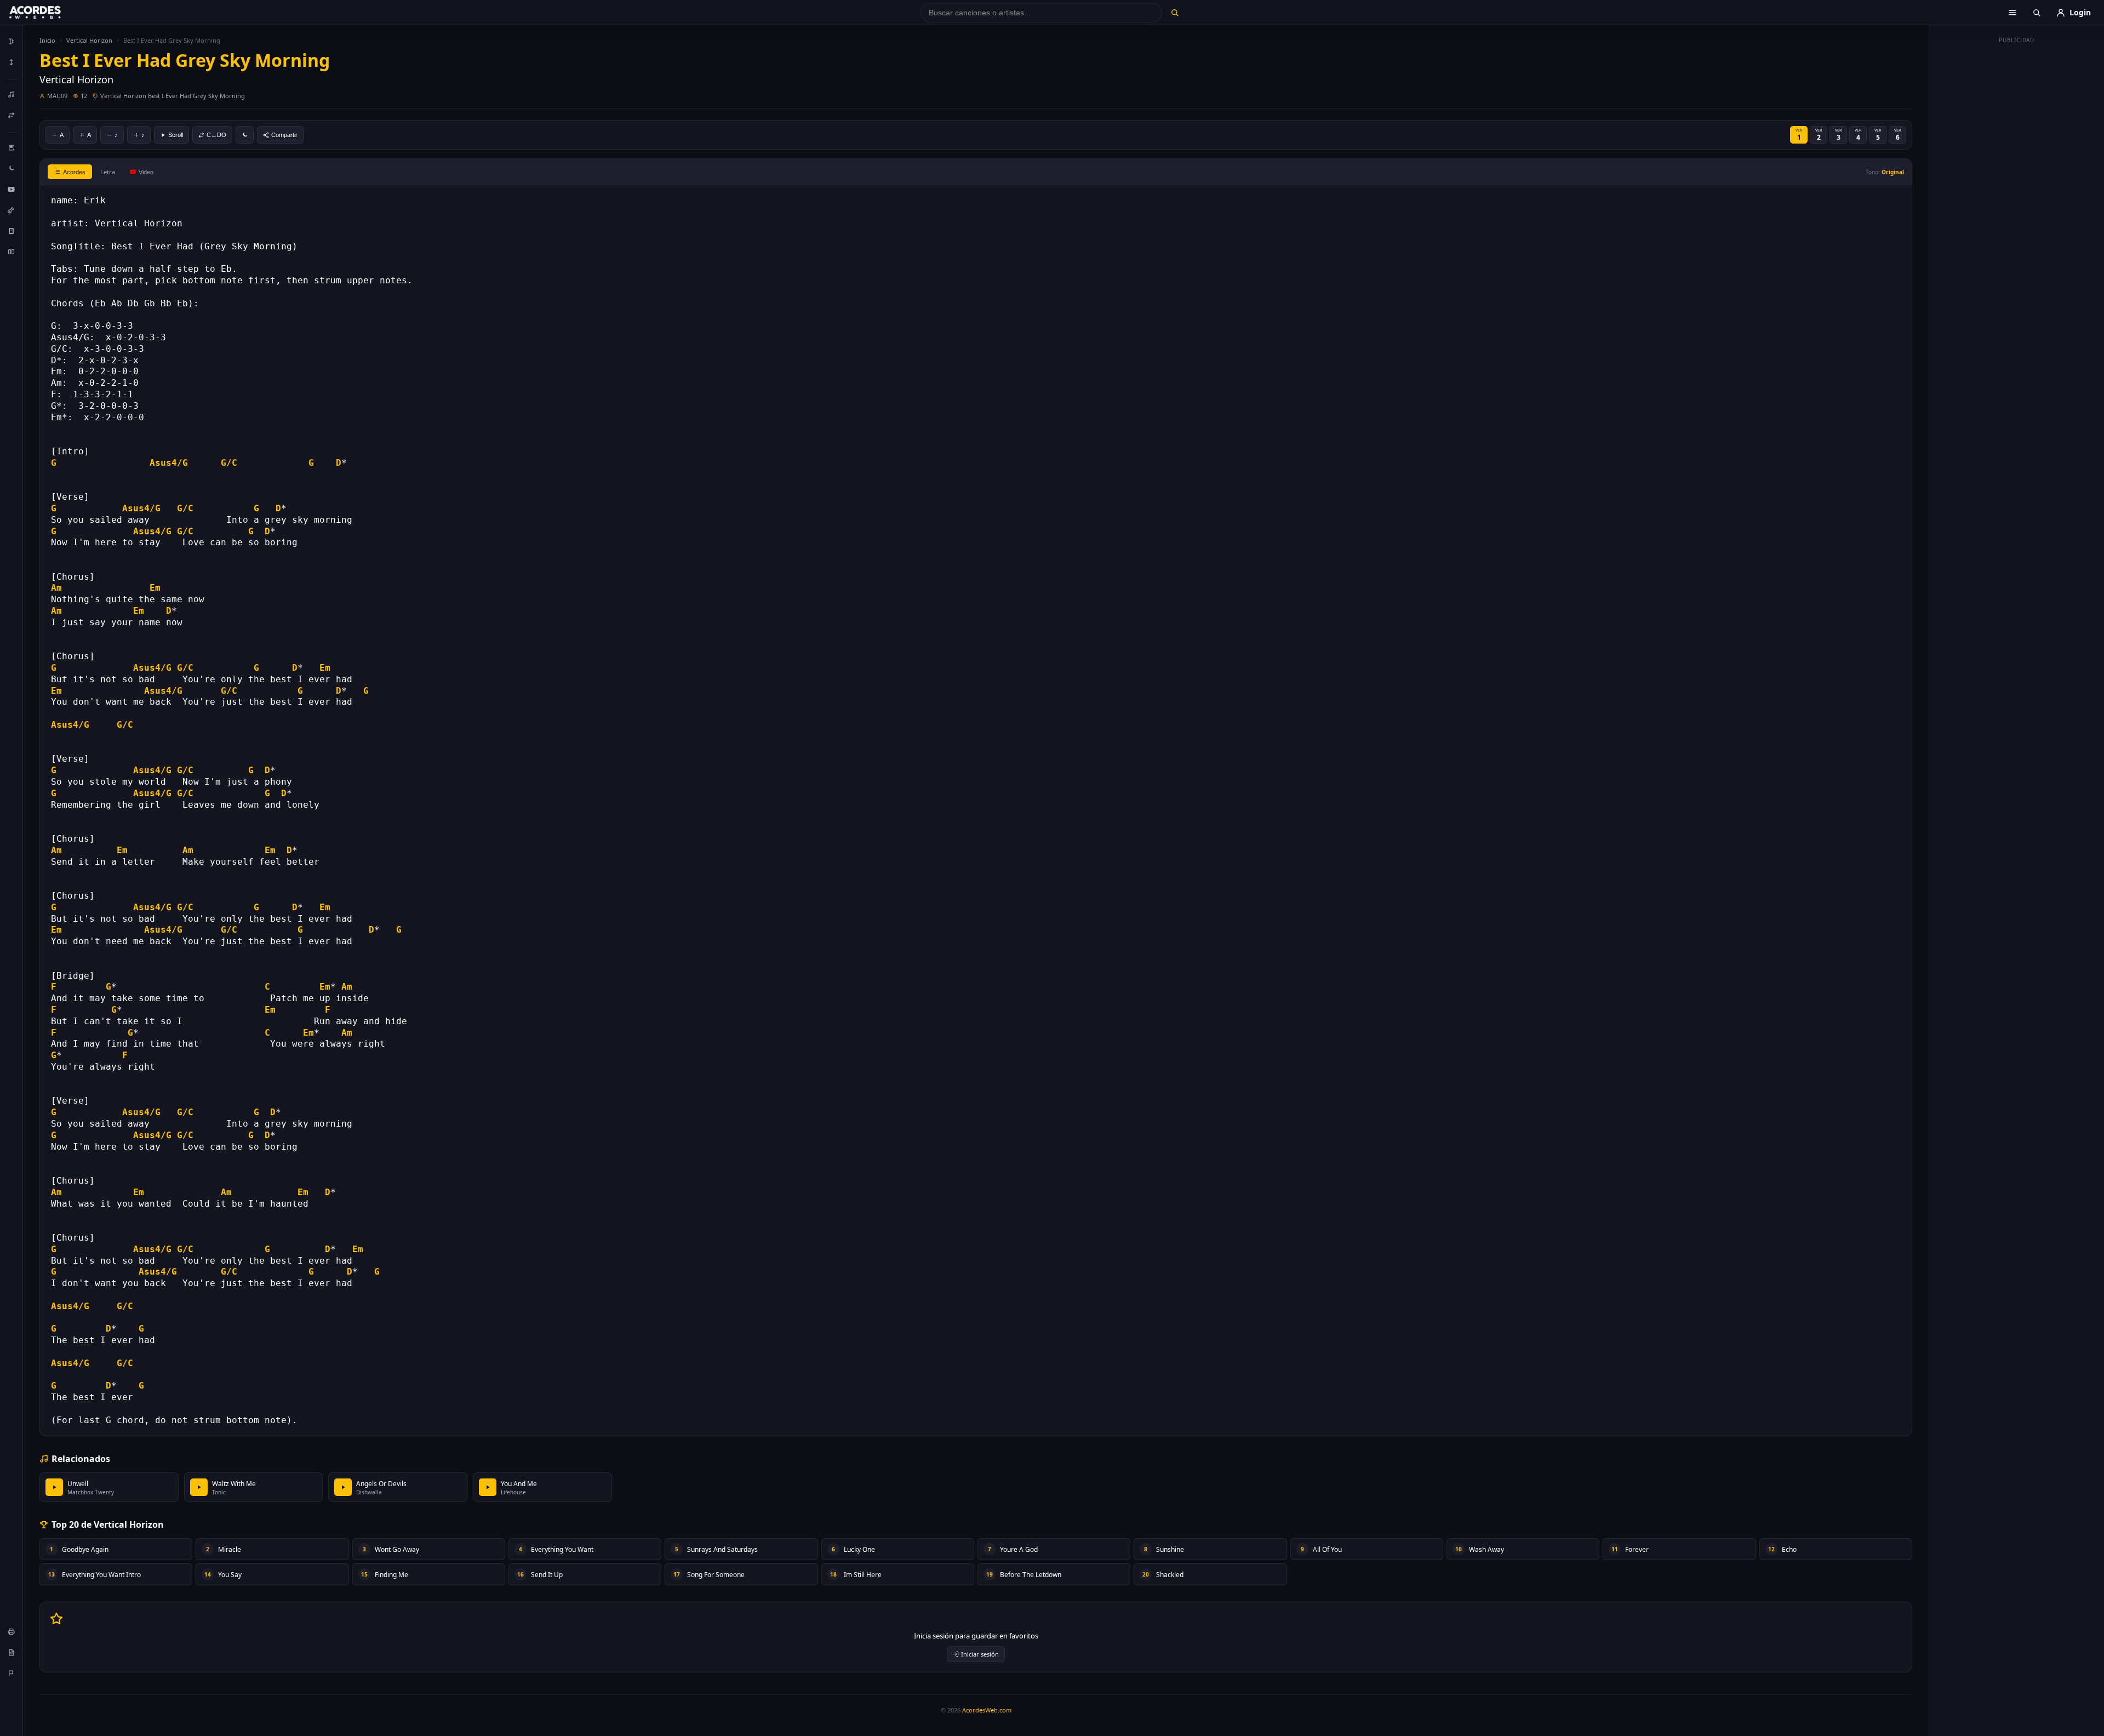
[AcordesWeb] (49, 13)
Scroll (176, 135)
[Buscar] (1174, 13)
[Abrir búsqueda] (2037, 13)
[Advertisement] (2017, 213)
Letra (108, 172)
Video (146, 172)
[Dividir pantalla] (12, 252)
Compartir (284, 135)
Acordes (74, 172)
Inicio (47, 40)
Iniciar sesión (980, 1654)
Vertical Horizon (89, 40)
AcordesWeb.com (987, 1710)
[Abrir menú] (2012, 13)
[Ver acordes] (12, 231)
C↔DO (216, 135)
